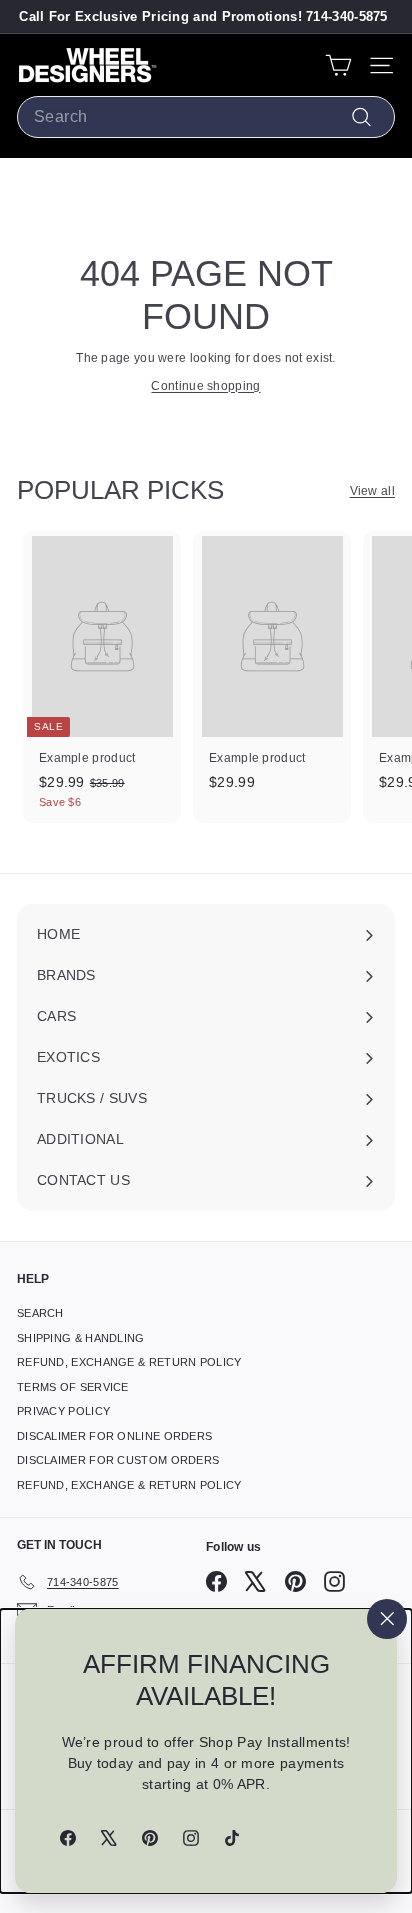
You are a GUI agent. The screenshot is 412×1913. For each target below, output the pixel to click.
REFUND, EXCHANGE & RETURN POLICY (129, 1362)
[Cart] (338, 65)
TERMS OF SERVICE (73, 1387)
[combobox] (206, 117)
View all (372, 491)
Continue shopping (205, 386)
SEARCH (40, 1313)
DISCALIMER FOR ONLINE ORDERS (114, 1436)
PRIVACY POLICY (63, 1411)
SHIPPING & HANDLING (81, 1338)
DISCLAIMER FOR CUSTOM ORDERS (118, 1460)
